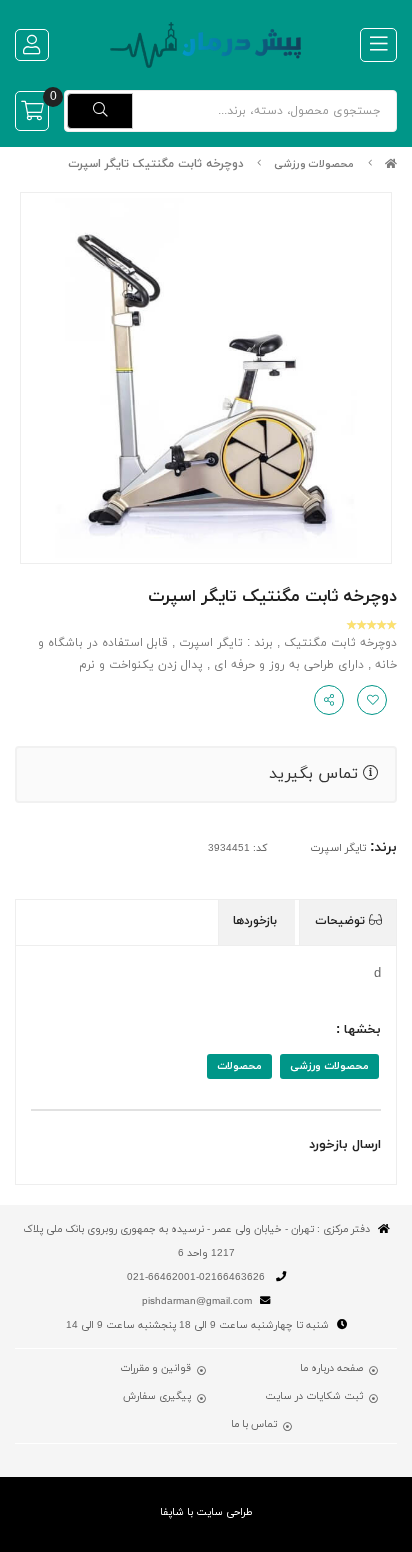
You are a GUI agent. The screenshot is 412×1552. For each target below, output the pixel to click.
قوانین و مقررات (155, 1369)
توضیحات (342, 921)
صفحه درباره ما (331, 1369)
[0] (32, 111)
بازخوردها (257, 921)
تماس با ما (254, 1425)
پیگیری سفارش (157, 1397)
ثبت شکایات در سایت (314, 1397)
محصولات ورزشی (314, 164)
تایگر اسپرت (338, 848)
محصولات (239, 1066)
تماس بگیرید (316, 774)
